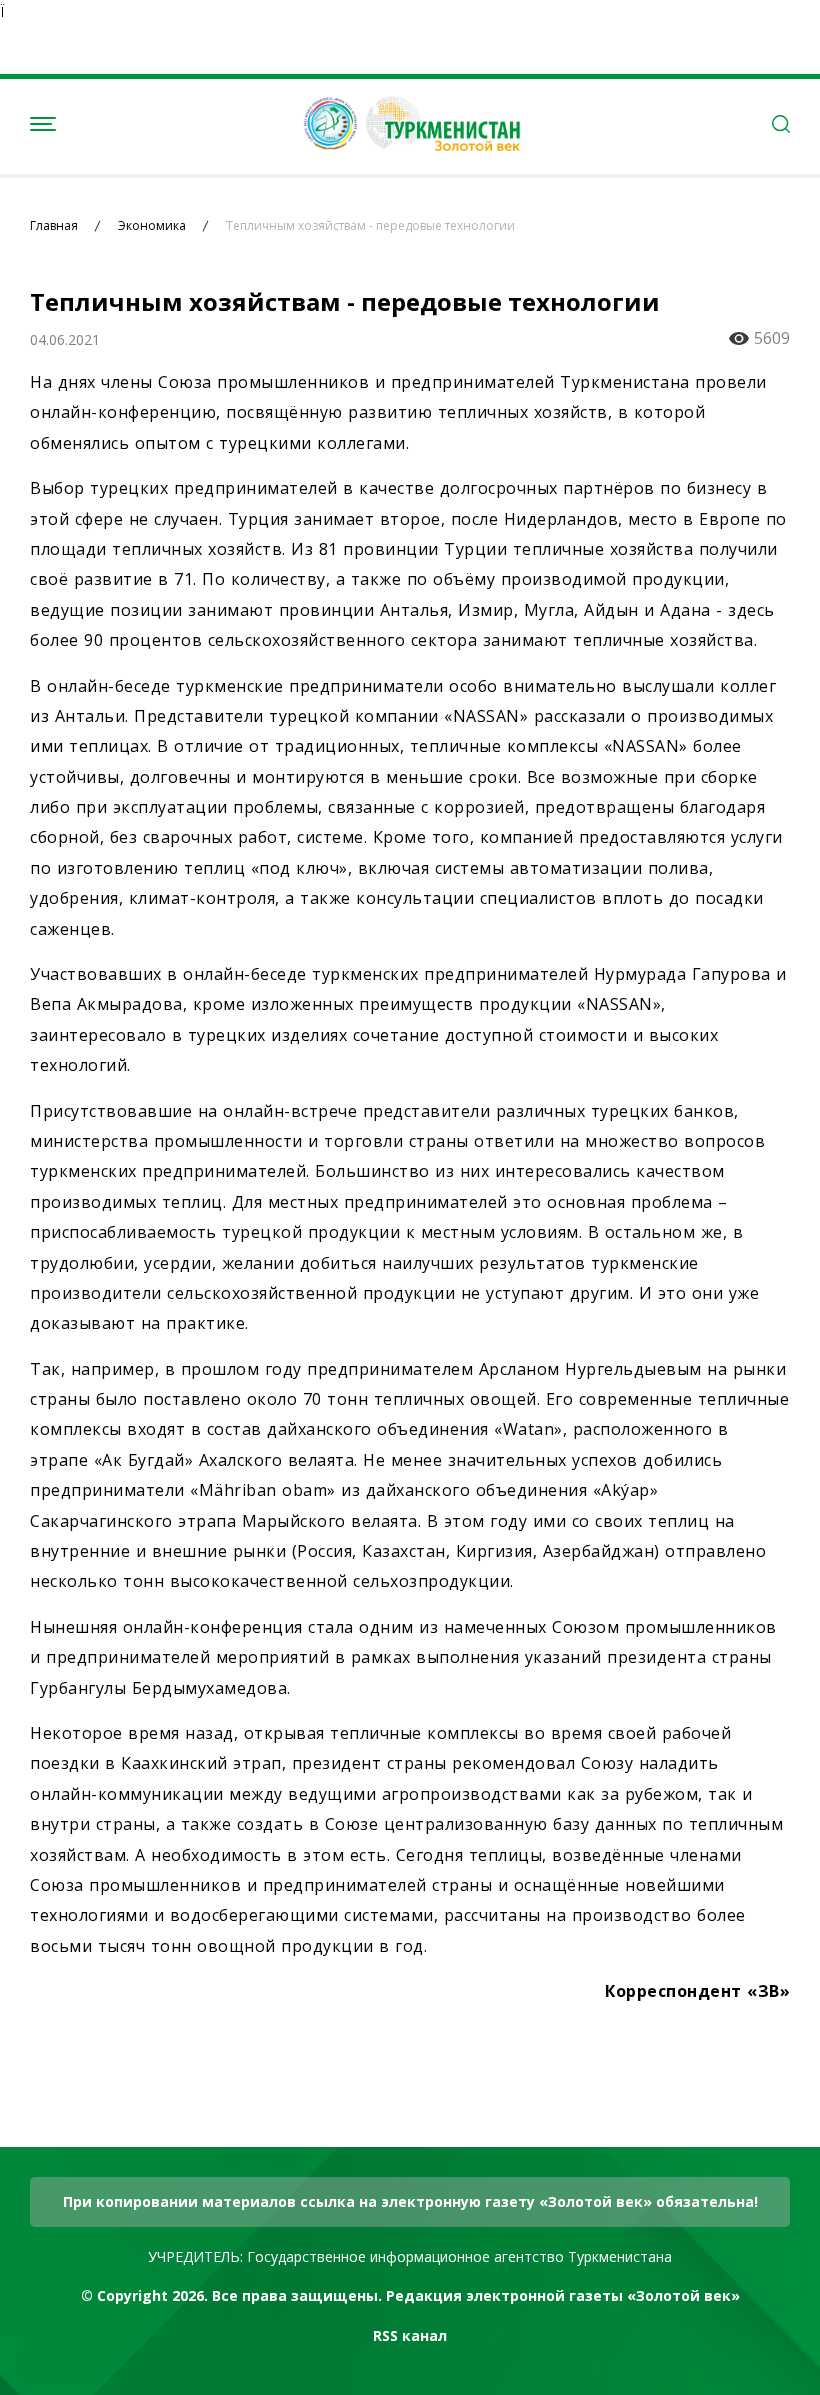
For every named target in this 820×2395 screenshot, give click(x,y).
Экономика (152, 226)
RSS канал (410, 2335)
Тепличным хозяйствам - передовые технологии (370, 226)
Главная (54, 226)
